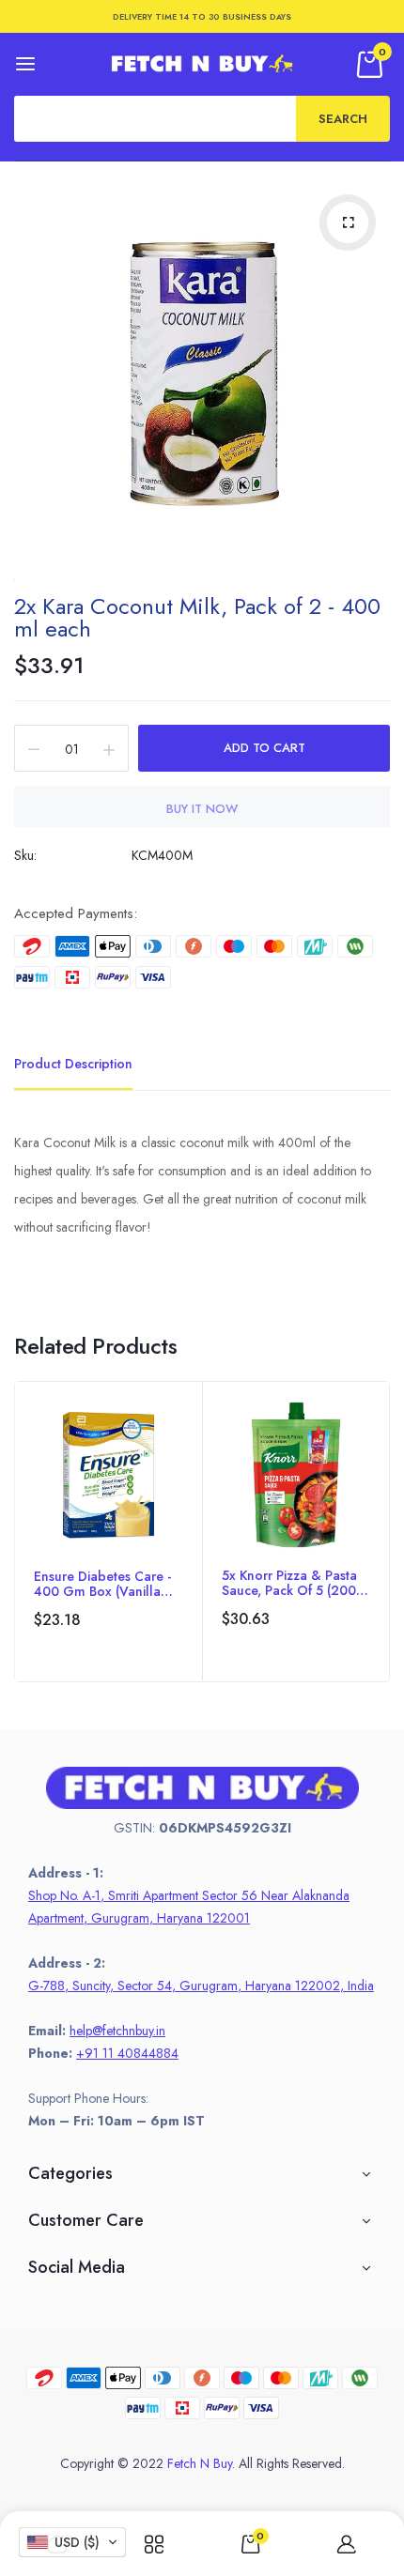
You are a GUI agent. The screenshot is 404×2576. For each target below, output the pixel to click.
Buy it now (202, 809)
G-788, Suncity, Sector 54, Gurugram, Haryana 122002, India (201, 1986)
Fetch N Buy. (201, 2463)
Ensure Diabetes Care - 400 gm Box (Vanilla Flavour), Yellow (102, 1584)
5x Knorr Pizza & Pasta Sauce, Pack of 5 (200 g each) (289, 1583)
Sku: (25, 855)
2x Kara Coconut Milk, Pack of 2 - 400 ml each (197, 617)
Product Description (73, 1064)
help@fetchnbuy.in (117, 2031)
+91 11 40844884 (127, 2053)
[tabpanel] (109, 1532)
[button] (72, 2542)
